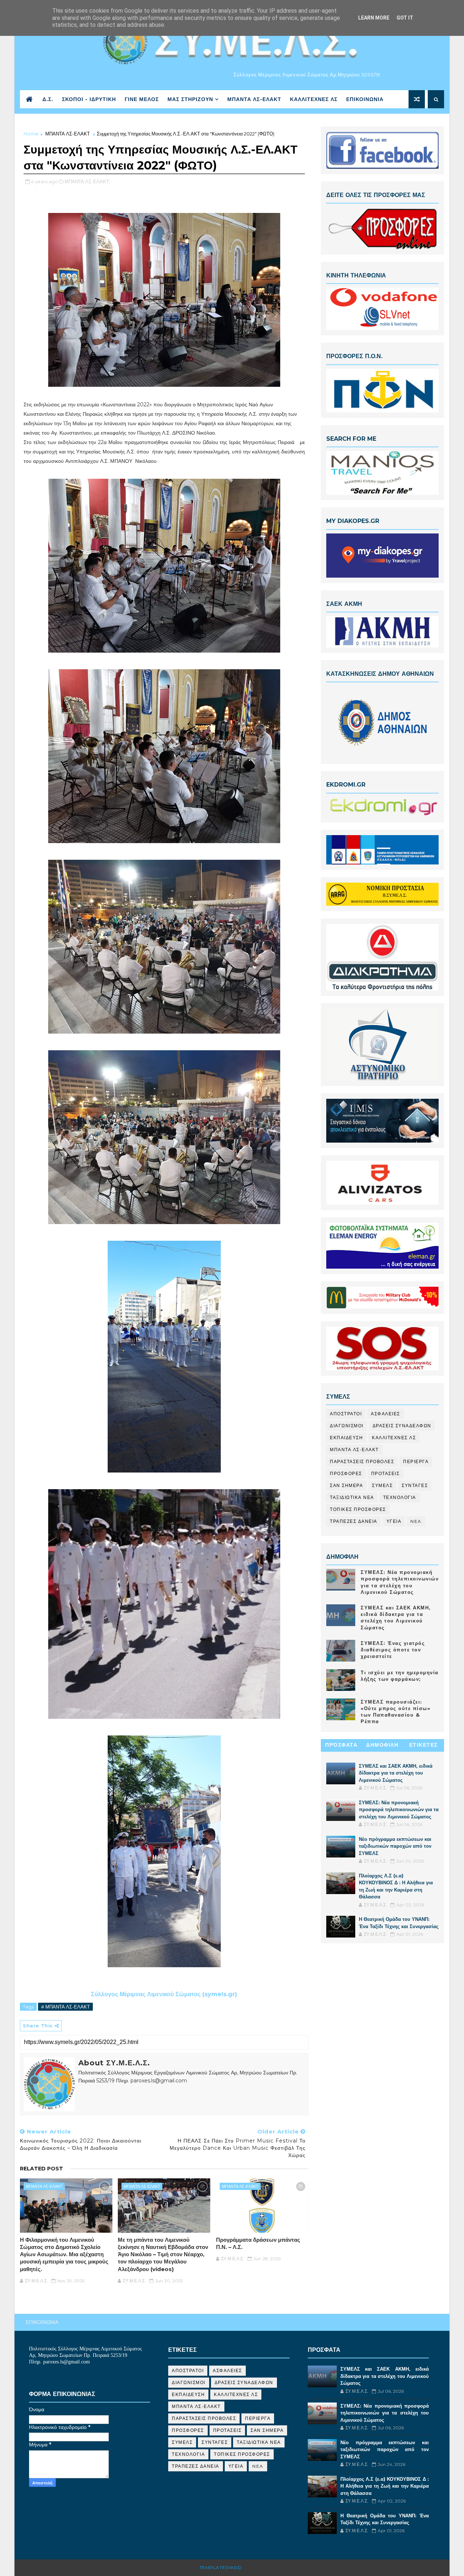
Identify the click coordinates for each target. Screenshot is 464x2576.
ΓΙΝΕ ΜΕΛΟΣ (142, 99)
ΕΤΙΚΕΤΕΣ (424, 1745)
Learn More (374, 18)
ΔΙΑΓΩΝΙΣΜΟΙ (347, 1426)
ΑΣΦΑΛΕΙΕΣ (386, 1414)
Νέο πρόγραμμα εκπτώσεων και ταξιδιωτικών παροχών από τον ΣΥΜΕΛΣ (395, 1846)
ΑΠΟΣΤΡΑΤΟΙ (346, 1414)
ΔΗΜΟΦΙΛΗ (382, 1745)
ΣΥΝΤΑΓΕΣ (415, 1485)
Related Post (42, 2169)
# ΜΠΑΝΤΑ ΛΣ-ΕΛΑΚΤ (65, 2007)
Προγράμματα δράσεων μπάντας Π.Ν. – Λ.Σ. (258, 2243)
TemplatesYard (221, 2567)
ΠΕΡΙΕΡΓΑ (416, 1461)
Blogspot (257, 2567)
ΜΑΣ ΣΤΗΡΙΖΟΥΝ (190, 99)
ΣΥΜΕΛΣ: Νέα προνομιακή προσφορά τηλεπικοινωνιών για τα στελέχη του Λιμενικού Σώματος (399, 1810)
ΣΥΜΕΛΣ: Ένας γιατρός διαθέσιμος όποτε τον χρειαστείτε (393, 1650)
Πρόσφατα (341, 1745)
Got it (405, 18)
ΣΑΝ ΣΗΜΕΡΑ (346, 1485)
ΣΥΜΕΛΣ (382, 1485)
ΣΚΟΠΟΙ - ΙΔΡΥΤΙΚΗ (89, 99)
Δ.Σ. (48, 99)
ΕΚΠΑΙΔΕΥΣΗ (346, 1438)
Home (31, 134)
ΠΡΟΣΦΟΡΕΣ (346, 1473)
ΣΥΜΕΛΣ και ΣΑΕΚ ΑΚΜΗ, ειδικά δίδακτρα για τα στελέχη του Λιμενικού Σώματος (396, 1773)
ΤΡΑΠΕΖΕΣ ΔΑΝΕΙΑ (354, 1521)
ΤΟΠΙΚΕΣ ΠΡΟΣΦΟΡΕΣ (358, 1509)
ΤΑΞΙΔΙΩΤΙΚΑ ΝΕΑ (352, 1497)
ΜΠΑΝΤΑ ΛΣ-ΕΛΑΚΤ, (87, 181)
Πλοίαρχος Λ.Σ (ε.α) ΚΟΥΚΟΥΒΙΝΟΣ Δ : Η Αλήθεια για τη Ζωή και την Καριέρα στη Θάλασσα (385, 2486)
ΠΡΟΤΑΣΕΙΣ (386, 1473)
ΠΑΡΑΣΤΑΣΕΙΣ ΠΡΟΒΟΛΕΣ (362, 1461)
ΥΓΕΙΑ (394, 1521)
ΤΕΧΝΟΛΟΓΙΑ (400, 1497)
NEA (416, 1521)
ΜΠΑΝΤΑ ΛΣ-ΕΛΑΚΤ (254, 99)
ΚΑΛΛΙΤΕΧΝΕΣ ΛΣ (314, 99)
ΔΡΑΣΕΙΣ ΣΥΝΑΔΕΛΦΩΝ (402, 1426)
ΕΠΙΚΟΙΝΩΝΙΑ (365, 99)
